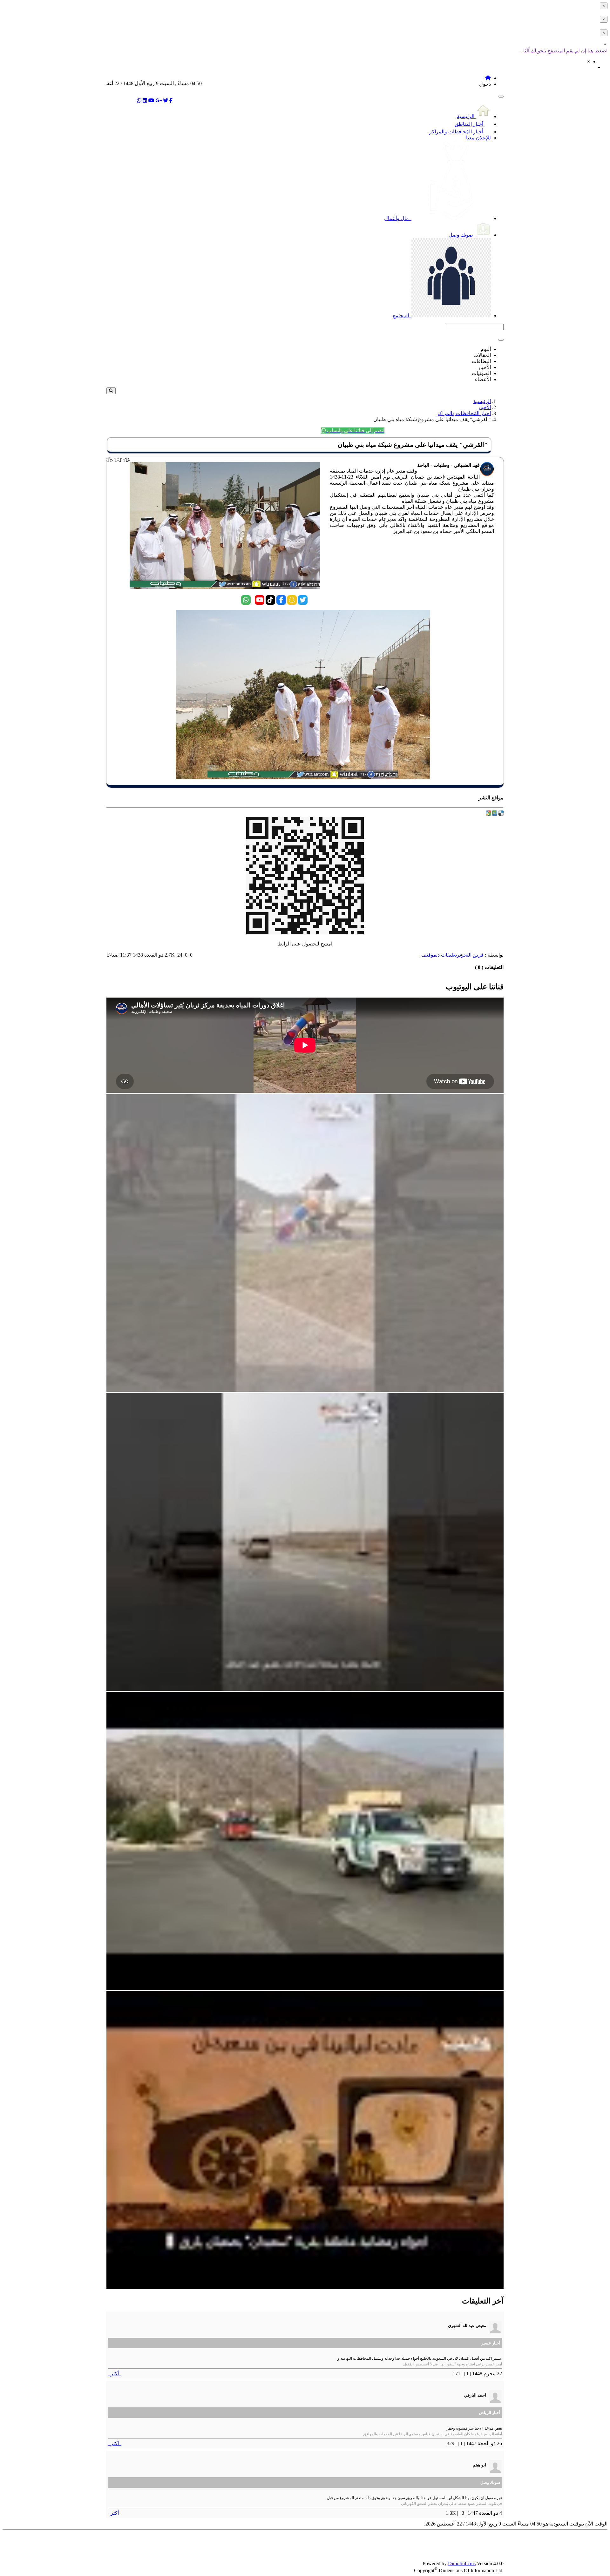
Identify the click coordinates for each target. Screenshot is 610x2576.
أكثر (115, 2374)
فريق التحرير (470, 955)
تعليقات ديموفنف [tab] (439, 955)
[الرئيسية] (488, 78)
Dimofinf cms (462, 2563)
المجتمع (401, 316)
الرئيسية (466, 116)
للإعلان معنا (478, 138)
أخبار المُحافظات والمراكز (457, 132)
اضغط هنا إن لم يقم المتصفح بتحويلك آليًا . (564, 51)
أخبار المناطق (470, 124)
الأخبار (484, 407)
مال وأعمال (397, 218)
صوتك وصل (461, 235)
